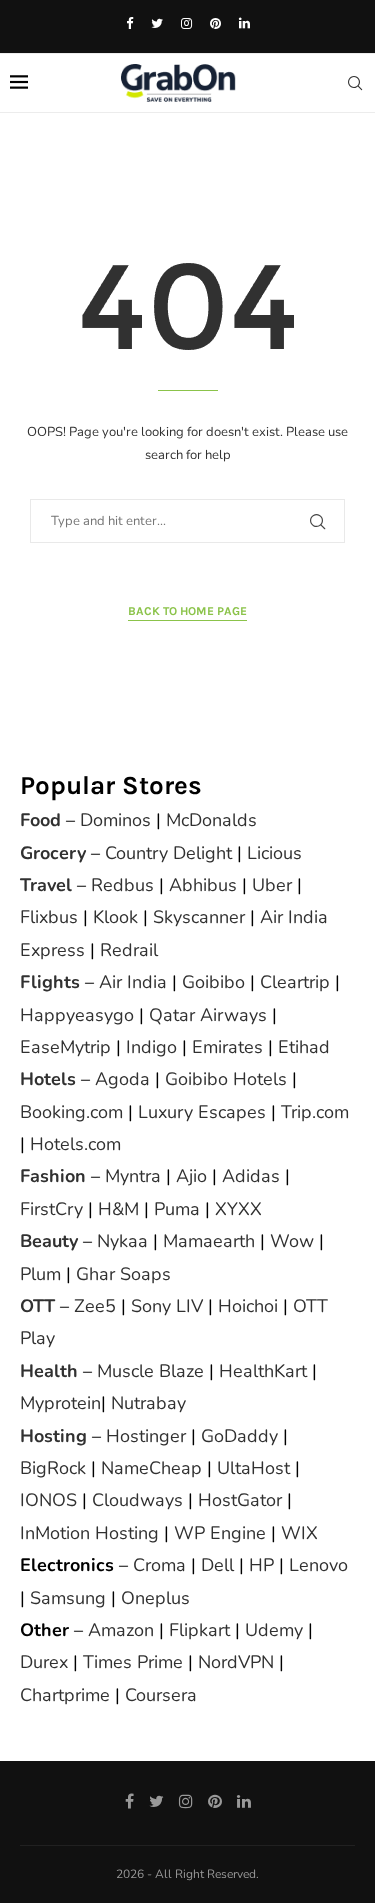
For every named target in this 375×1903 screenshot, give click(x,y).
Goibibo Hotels (226, 1079)
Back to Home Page (187, 611)
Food (40, 820)
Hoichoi (248, 1306)
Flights (50, 982)
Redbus (122, 885)
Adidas (251, 1176)
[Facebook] (129, 24)
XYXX (238, 1209)
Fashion (53, 1176)
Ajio (191, 1176)
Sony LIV (167, 1306)
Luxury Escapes (202, 1112)
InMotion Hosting (89, 1533)
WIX (299, 1533)
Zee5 (95, 1306)
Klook (115, 917)
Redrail (129, 950)
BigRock (53, 1468)
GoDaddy (239, 1436)
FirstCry (51, 1209)
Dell (217, 1565)
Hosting (56, 1436)
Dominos (115, 820)
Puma (177, 1209)
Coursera (161, 1695)
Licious (274, 853)
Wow (292, 1241)
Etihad (304, 1047)
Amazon (121, 1630)
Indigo (151, 1047)
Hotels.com (75, 1144)
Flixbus (49, 917)
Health (49, 1371)
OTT (37, 1306)
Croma (159, 1565)
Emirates (227, 1047)
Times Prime (133, 1662)
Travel (46, 885)
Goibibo (213, 982)
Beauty (49, 1241)
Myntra (133, 1176)
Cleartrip (295, 982)
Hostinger (146, 1436)
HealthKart (263, 1371)
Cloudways (137, 1500)
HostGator (240, 1500)
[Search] (355, 83)
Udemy (274, 1630)
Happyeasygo (77, 1015)
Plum (40, 1274)
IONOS (48, 1500)
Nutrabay (148, 1403)
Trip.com (315, 1112)
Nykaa (122, 1241)
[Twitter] (157, 24)
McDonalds (211, 820)
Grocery (53, 853)
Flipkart (199, 1630)
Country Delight (168, 853)
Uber (272, 885)
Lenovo (318, 1565)
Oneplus (155, 1598)
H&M (118, 1209)
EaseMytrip (65, 1047)
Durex (44, 1662)
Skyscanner (199, 917)
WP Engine (220, 1533)
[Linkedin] (244, 24)
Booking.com (71, 1112)
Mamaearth (209, 1241)
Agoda (122, 1079)
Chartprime (65, 1695)
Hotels (48, 1079)
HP (261, 1565)
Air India (133, 982)
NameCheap (151, 1468)
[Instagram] (186, 24)
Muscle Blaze (150, 1371)
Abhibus (203, 885)
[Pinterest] (215, 24)
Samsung (68, 1598)
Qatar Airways (208, 1015)
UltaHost (253, 1468)
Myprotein (60, 1403)
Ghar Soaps (123, 1274)
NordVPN (236, 1662)
